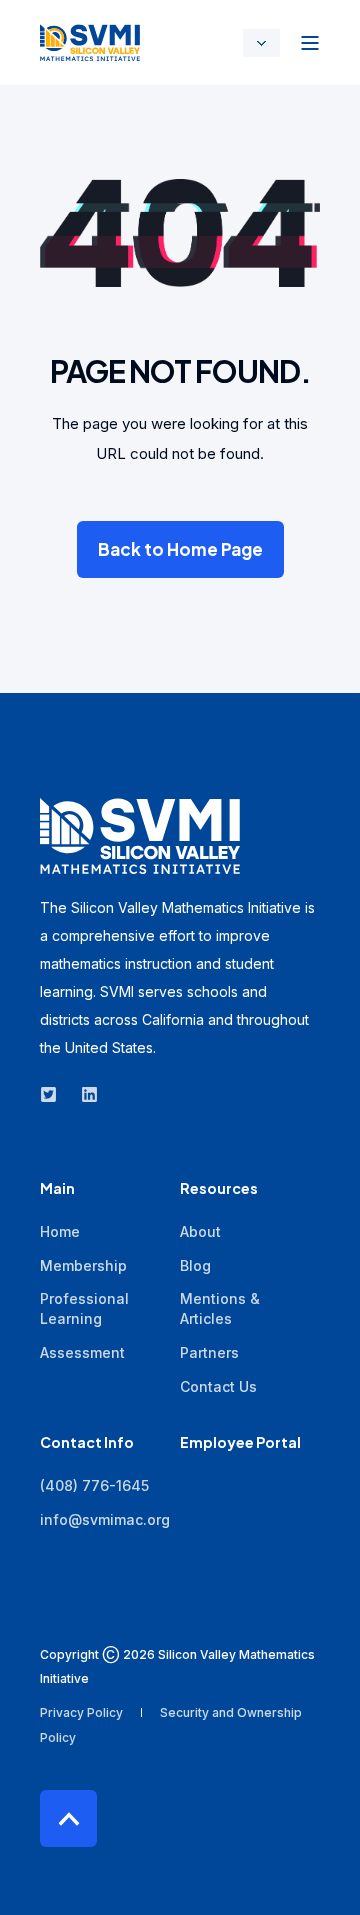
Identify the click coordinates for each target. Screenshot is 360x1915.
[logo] (140, 835)
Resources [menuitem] (219, 1189)
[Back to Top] (68, 1818)
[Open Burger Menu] (310, 43)
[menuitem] (60, 1232)
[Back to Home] (90, 43)
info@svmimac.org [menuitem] (105, 1519)
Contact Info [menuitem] (87, 1443)
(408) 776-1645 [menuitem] (94, 1485)
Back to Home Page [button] (180, 549)
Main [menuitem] (57, 1189)
